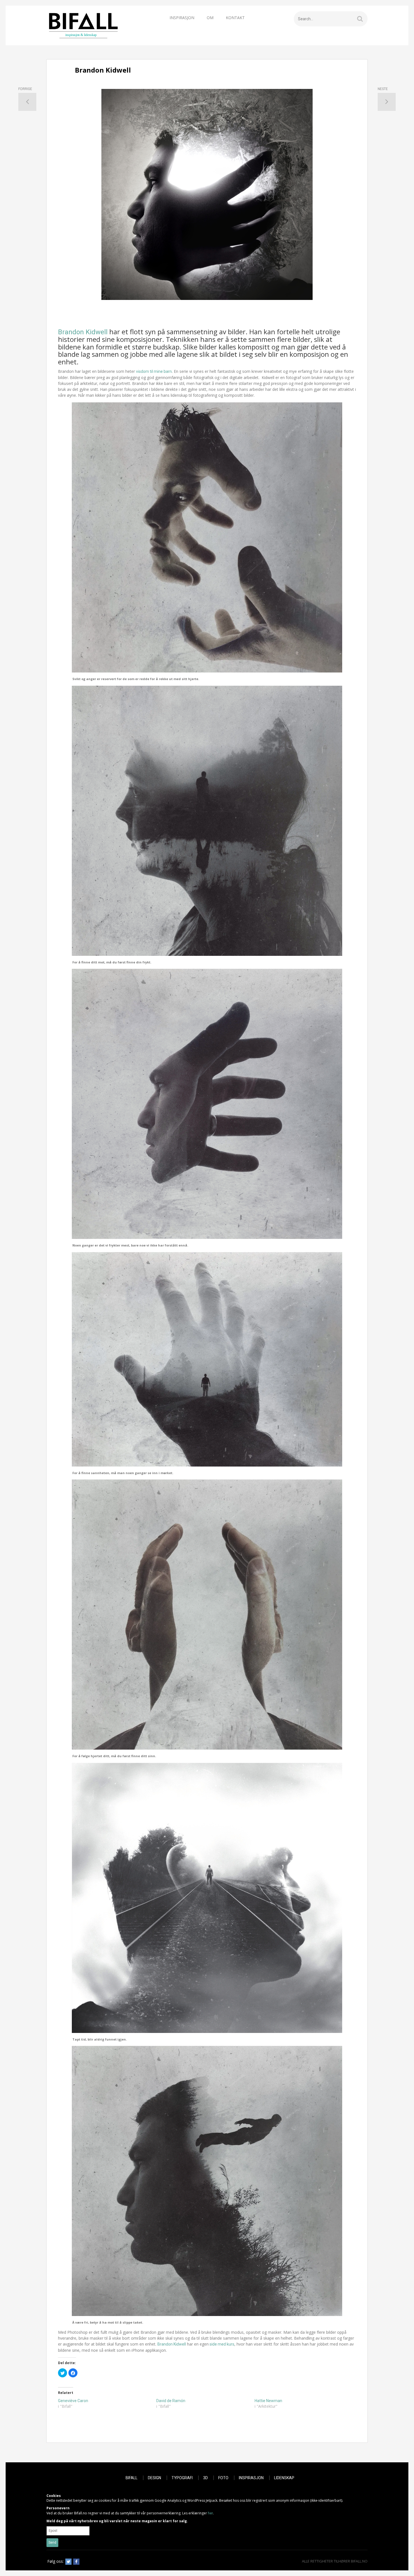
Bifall (132, 2478)
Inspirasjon (182, 18)
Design (154, 2478)
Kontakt (235, 18)
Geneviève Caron (73, 2401)
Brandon (165, 2344)
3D (205, 2478)
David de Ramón (171, 2401)
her (210, 2513)
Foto (223, 2478)
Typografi (182, 2478)
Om (210, 18)
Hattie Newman (268, 2401)
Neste (383, 89)
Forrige (25, 89)
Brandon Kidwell (83, 332)
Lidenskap (284, 2478)
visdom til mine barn (154, 371)
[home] (83, 25)
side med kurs (222, 2344)
